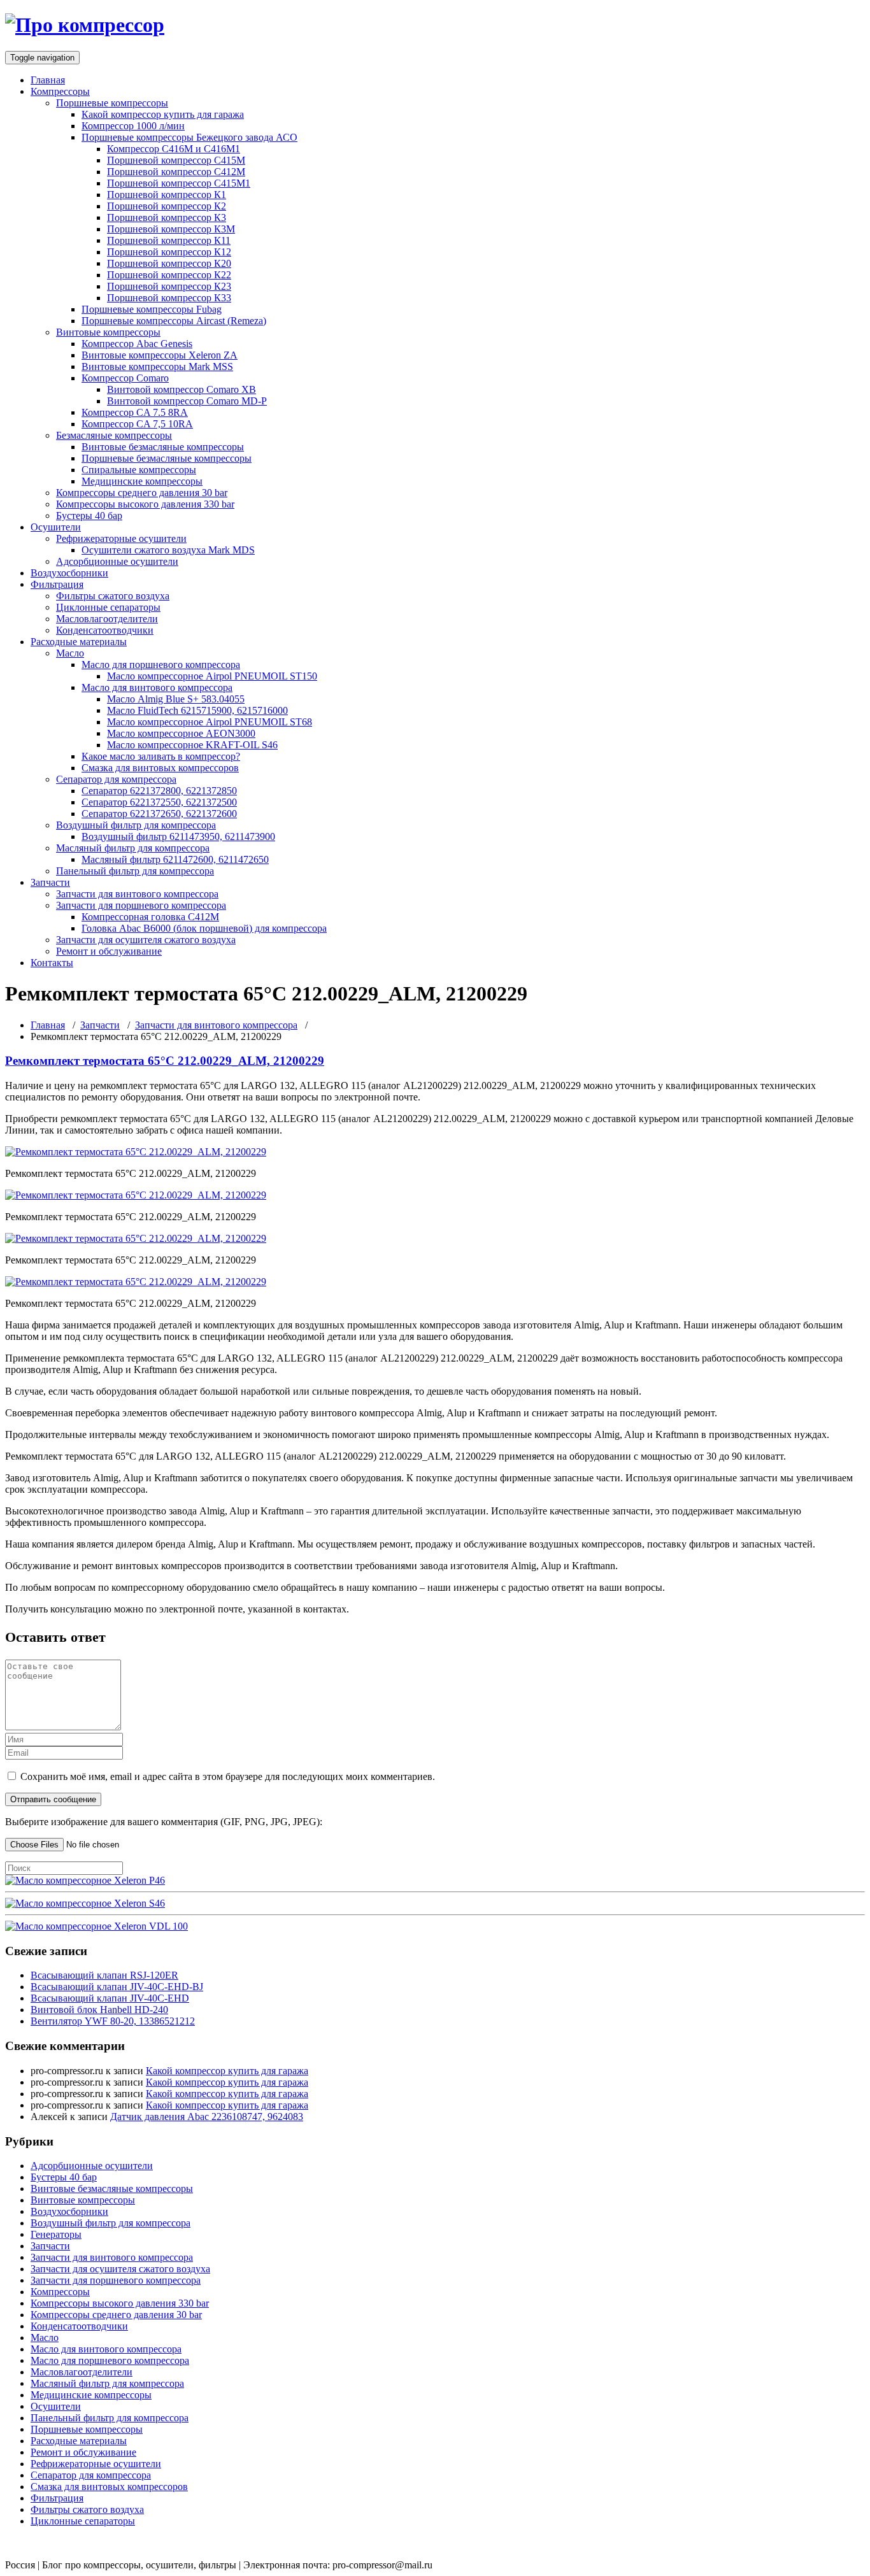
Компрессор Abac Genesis (137, 344)
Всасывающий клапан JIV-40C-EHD (110, 1998)
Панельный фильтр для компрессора (135, 871)
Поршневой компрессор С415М (176, 160)
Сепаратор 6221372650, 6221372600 (159, 814)
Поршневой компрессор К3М (171, 229)
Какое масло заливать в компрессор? (161, 756)
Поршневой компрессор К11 (169, 240)
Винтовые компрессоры (108, 332)
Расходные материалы (79, 642)
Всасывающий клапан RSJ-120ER (104, 1975)
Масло (70, 653)
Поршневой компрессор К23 (169, 286)
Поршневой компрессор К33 (169, 298)
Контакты (52, 963)
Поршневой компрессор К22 (169, 275)
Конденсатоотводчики (105, 630)
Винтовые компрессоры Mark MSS (157, 366)
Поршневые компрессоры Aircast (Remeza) (174, 321)
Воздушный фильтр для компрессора (136, 825)
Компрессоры (60, 91)
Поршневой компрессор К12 (169, 252)
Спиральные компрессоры (139, 470)
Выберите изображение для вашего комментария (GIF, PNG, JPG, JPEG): (164, 1822)
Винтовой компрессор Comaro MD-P (187, 401)
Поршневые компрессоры (112, 103)
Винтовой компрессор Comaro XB (182, 389)
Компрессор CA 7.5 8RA (135, 412)
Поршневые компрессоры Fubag (152, 309)
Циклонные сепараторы (108, 607)
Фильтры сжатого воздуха (113, 596)
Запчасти (50, 882)
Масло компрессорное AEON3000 (181, 733)
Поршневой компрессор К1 (167, 195)
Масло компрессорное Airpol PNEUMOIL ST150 (212, 676)
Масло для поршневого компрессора (161, 665)
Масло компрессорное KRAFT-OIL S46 (192, 745)
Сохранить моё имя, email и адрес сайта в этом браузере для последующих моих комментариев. (228, 1776)
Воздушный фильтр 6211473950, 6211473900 (178, 836)
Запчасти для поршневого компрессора (141, 905)
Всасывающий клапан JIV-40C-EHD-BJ (117, 1987)
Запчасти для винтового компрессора (137, 894)
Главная (48, 80)
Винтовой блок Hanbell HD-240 (99, 2010)
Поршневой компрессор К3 (167, 217)
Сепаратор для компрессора (116, 779)
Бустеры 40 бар (89, 516)
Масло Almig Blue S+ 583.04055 (176, 699)
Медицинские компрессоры (142, 481)
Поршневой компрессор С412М (176, 172)
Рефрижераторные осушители (121, 538)
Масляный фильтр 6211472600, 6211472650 (175, 859)
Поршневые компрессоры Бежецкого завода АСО (189, 137)
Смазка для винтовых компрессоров (160, 768)
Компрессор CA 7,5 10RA (137, 424)
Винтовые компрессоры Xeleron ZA (160, 355)
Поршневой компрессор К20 (169, 263)
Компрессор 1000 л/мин (133, 126)
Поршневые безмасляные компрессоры (167, 458)
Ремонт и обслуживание (109, 951)
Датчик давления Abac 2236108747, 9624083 (207, 2117)
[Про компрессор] (85, 25)
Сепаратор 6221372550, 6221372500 (159, 802)
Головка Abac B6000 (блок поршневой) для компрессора (204, 928)
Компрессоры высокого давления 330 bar (145, 504)
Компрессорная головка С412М (150, 917)
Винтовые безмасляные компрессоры (163, 447)
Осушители (56, 527)
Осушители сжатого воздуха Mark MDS (168, 550)
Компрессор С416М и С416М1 (174, 149)
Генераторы (56, 2234)
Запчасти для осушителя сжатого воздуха (146, 940)
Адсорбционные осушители (117, 561)
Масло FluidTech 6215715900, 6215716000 (197, 710)
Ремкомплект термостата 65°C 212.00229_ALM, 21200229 (165, 1061)
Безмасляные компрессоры (114, 435)
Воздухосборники (69, 573)
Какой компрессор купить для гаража (163, 114)
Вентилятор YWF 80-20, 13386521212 (113, 2021)
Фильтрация (57, 584)
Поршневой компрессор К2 (167, 206)
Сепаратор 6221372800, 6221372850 (159, 791)
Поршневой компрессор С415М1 (179, 183)
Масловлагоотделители (107, 619)
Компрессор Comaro (125, 378)
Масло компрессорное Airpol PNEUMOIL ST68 (210, 722)
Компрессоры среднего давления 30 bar (142, 493)
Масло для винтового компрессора (157, 687)
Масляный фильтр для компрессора (133, 848)
